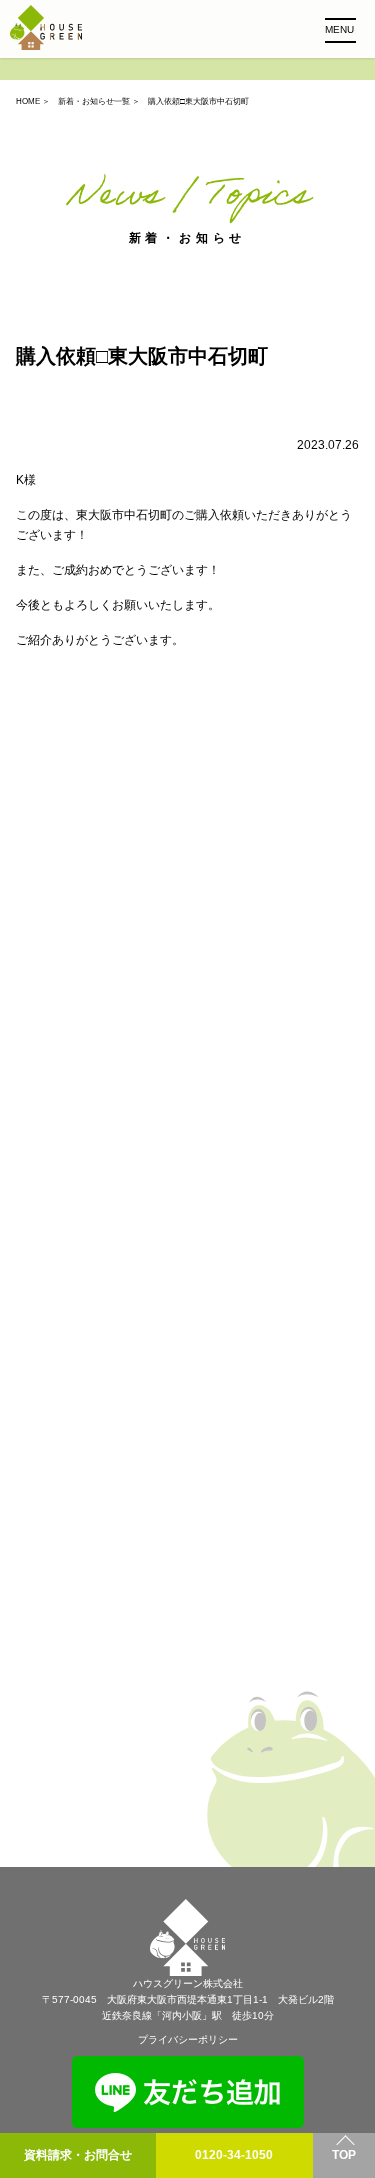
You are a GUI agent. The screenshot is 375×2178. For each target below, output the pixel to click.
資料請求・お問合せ (78, 2155)
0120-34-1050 (234, 2155)
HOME (28, 101)
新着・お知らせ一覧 (94, 101)
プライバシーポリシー (188, 2039)
